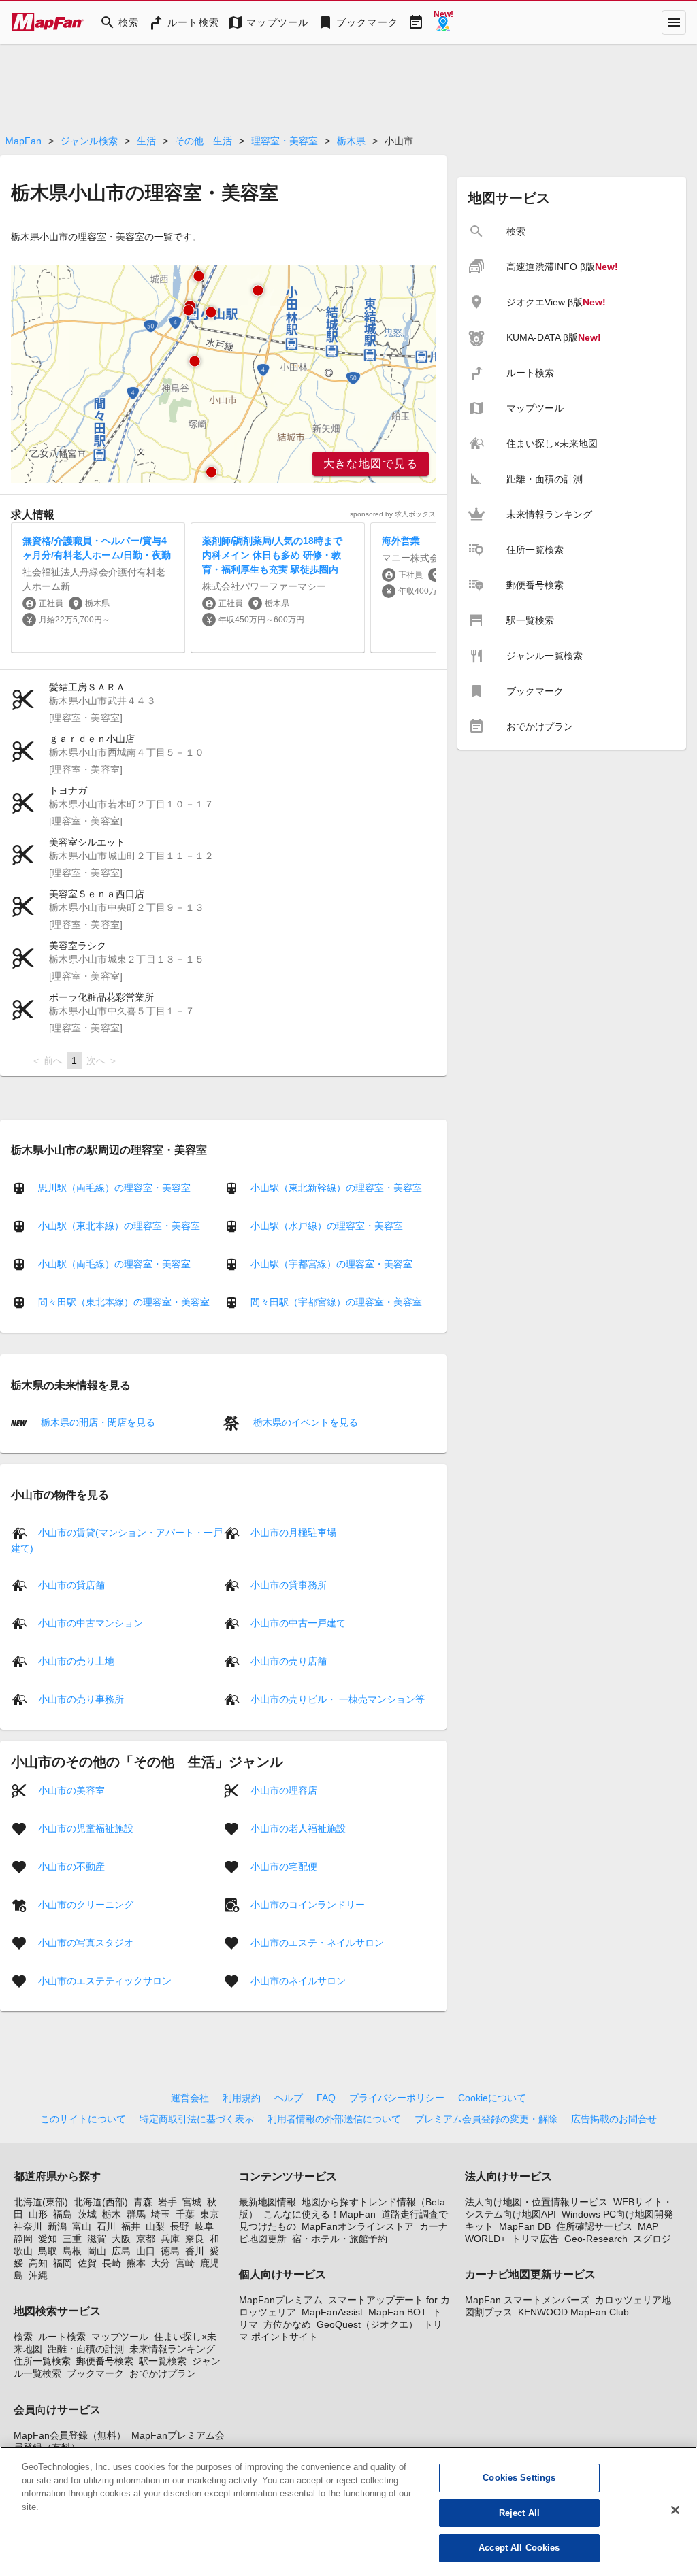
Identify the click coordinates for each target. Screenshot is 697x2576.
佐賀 (87, 2263)
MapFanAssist (332, 2312)
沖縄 (38, 2275)
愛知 (48, 2239)
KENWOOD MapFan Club (573, 2312)
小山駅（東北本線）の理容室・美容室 (119, 1226)
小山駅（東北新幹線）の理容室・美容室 (336, 1188)
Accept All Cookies (519, 2548)
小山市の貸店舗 (71, 1584)
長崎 (112, 2263)
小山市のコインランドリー (308, 1904)
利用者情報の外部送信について (334, 2119)
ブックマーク (95, 2373)
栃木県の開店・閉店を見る (97, 1422)
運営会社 (190, 2098)
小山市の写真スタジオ (86, 1942)
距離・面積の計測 (86, 2349)
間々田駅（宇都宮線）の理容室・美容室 (336, 1302)
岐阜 (204, 2226)
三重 (72, 2239)
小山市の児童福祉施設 (86, 1828)
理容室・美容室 (285, 141)
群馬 (136, 2214)
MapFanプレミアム (281, 2300)
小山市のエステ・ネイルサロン (317, 1942)
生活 (146, 141)
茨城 (87, 2214)
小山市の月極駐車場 (293, 1532)
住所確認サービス (594, 2226)
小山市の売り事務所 (81, 1699)
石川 (106, 2226)
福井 (131, 2226)
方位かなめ (287, 2324)
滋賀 (97, 2239)
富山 (82, 2226)
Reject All (519, 2513)
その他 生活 (204, 141)
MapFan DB (525, 2226)
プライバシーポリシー (397, 2098)
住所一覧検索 (42, 2361)
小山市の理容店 (284, 1790)
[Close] (675, 2510)
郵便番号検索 (105, 2361)
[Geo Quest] (443, 22)
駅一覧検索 (163, 2361)
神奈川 (28, 2226)
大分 (161, 2263)
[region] (223, 374)
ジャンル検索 (89, 141)
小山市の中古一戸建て (298, 1622)
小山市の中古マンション (91, 1622)
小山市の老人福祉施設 (298, 1828)
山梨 (155, 2226)
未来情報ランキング (172, 2349)
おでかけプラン (163, 2373)
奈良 (195, 2239)
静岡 (23, 2239)
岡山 (97, 2251)
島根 (72, 2251)
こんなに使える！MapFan (320, 2214)
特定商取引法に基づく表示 (197, 2119)
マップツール (120, 2337)
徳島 (170, 2251)
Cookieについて (492, 2098)
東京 (210, 2214)
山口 (146, 2251)
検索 (23, 2337)
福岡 (63, 2263)
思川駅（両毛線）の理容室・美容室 (114, 1188)
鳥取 (48, 2251)
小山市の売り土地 (76, 1660)
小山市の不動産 (71, 1866)
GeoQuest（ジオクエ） (367, 2324)
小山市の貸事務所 (289, 1584)
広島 (121, 2251)
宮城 (192, 2202)
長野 (180, 2226)
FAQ (326, 2098)
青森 (143, 2202)
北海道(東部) (41, 2202)
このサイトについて (83, 2119)
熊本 (136, 2263)
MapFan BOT (398, 2312)
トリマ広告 (535, 2239)
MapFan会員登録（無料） (70, 2435)
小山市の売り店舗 (289, 1660)
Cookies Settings (519, 2478)
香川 (195, 2251)
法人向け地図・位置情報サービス (536, 2202)
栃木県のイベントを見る (304, 1422)
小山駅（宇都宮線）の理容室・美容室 (331, 1264)
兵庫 (170, 2239)
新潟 (57, 2226)
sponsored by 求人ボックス (393, 514)
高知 (38, 2263)
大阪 (121, 2239)
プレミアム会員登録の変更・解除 (486, 2119)
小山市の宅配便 (284, 1866)
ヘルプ (289, 2098)
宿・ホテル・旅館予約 (340, 2239)
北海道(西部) (101, 2202)
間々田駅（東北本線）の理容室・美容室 (124, 1302)
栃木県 (351, 141)
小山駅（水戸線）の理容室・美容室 (327, 1226)
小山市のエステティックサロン (105, 1980)
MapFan (23, 141)
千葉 (185, 2214)
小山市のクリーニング (86, 1904)
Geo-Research (596, 2239)
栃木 (112, 2214)
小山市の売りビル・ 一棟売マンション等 (338, 1699)
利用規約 (242, 2098)
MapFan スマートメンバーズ (527, 2300)
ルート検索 (62, 2337)
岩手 (167, 2202)
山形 (38, 2214)
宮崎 (185, 2263)
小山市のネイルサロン (298, 1980)
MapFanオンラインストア (358, 2226)
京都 (146, 2239)
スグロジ (652, 2239)
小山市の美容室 (71, 1790)
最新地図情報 (268, 2202)
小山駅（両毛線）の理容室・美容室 (114, 1264)
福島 (63, 2214)
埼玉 (161, 2214)
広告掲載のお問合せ (614, 2119)
